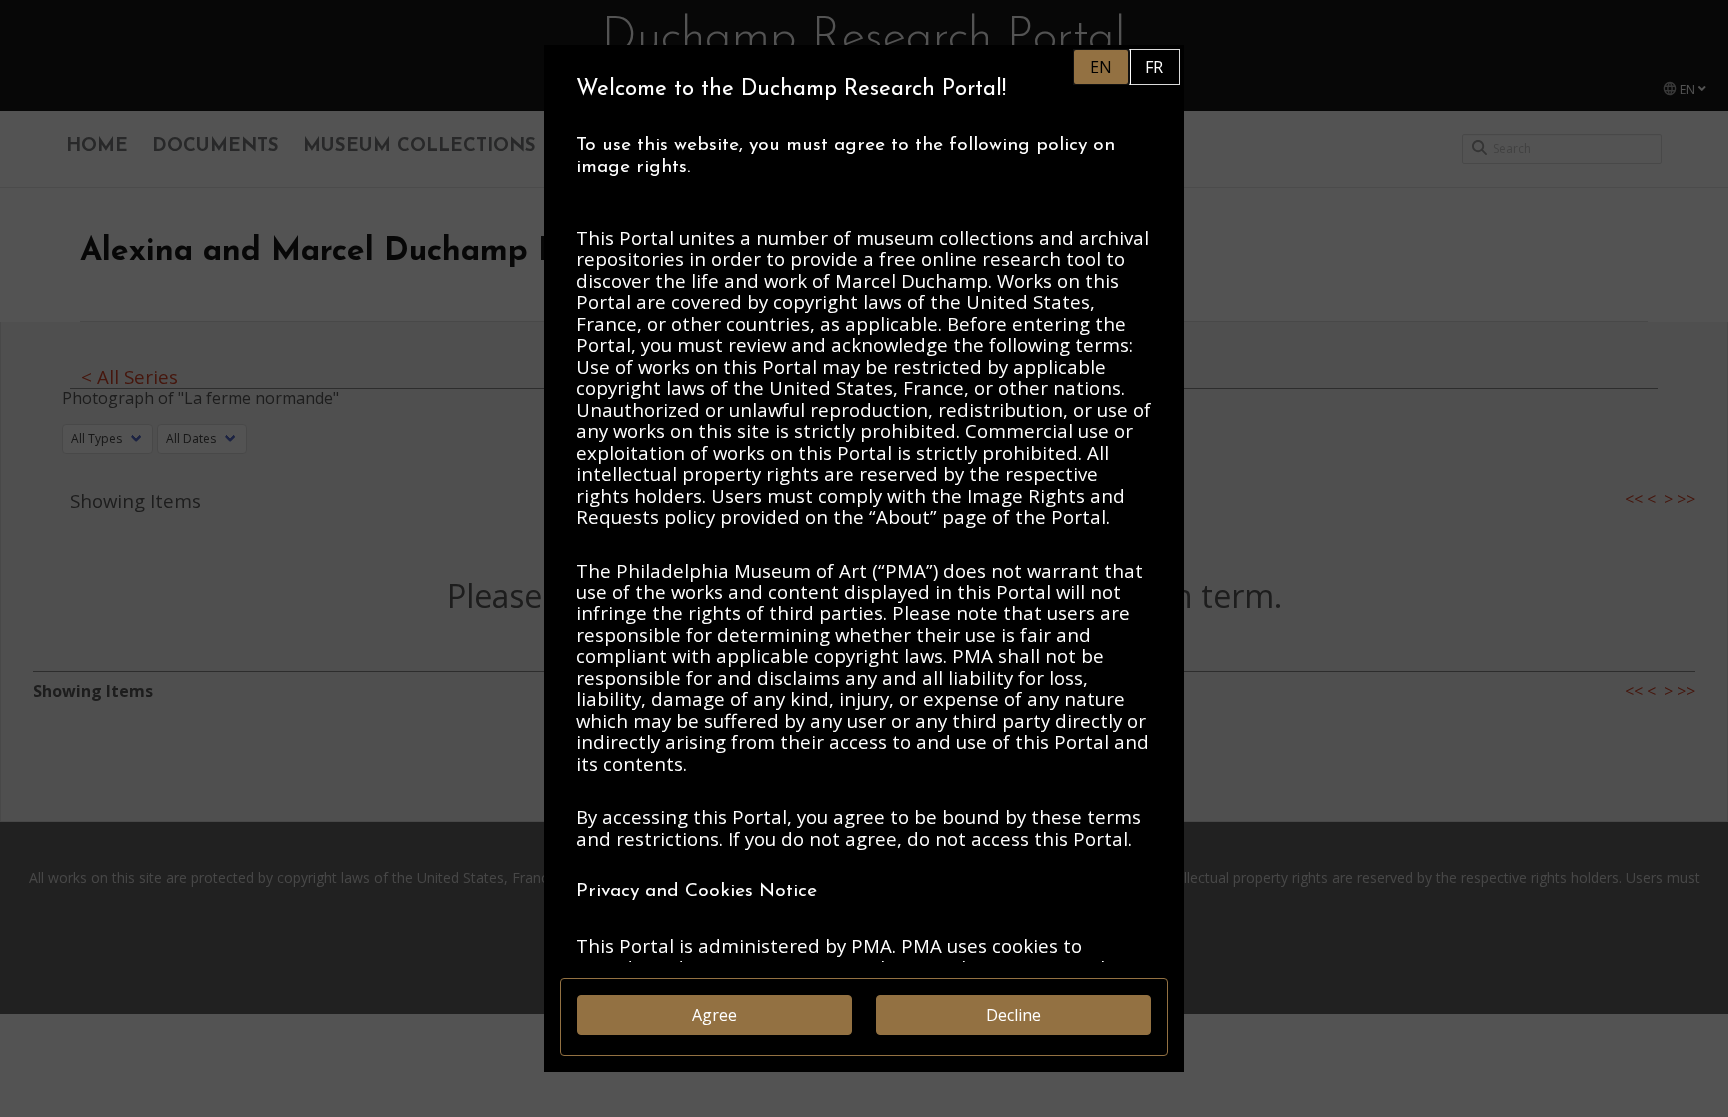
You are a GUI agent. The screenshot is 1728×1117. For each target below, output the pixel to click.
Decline (1013, 1015)
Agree (714, 1015)
